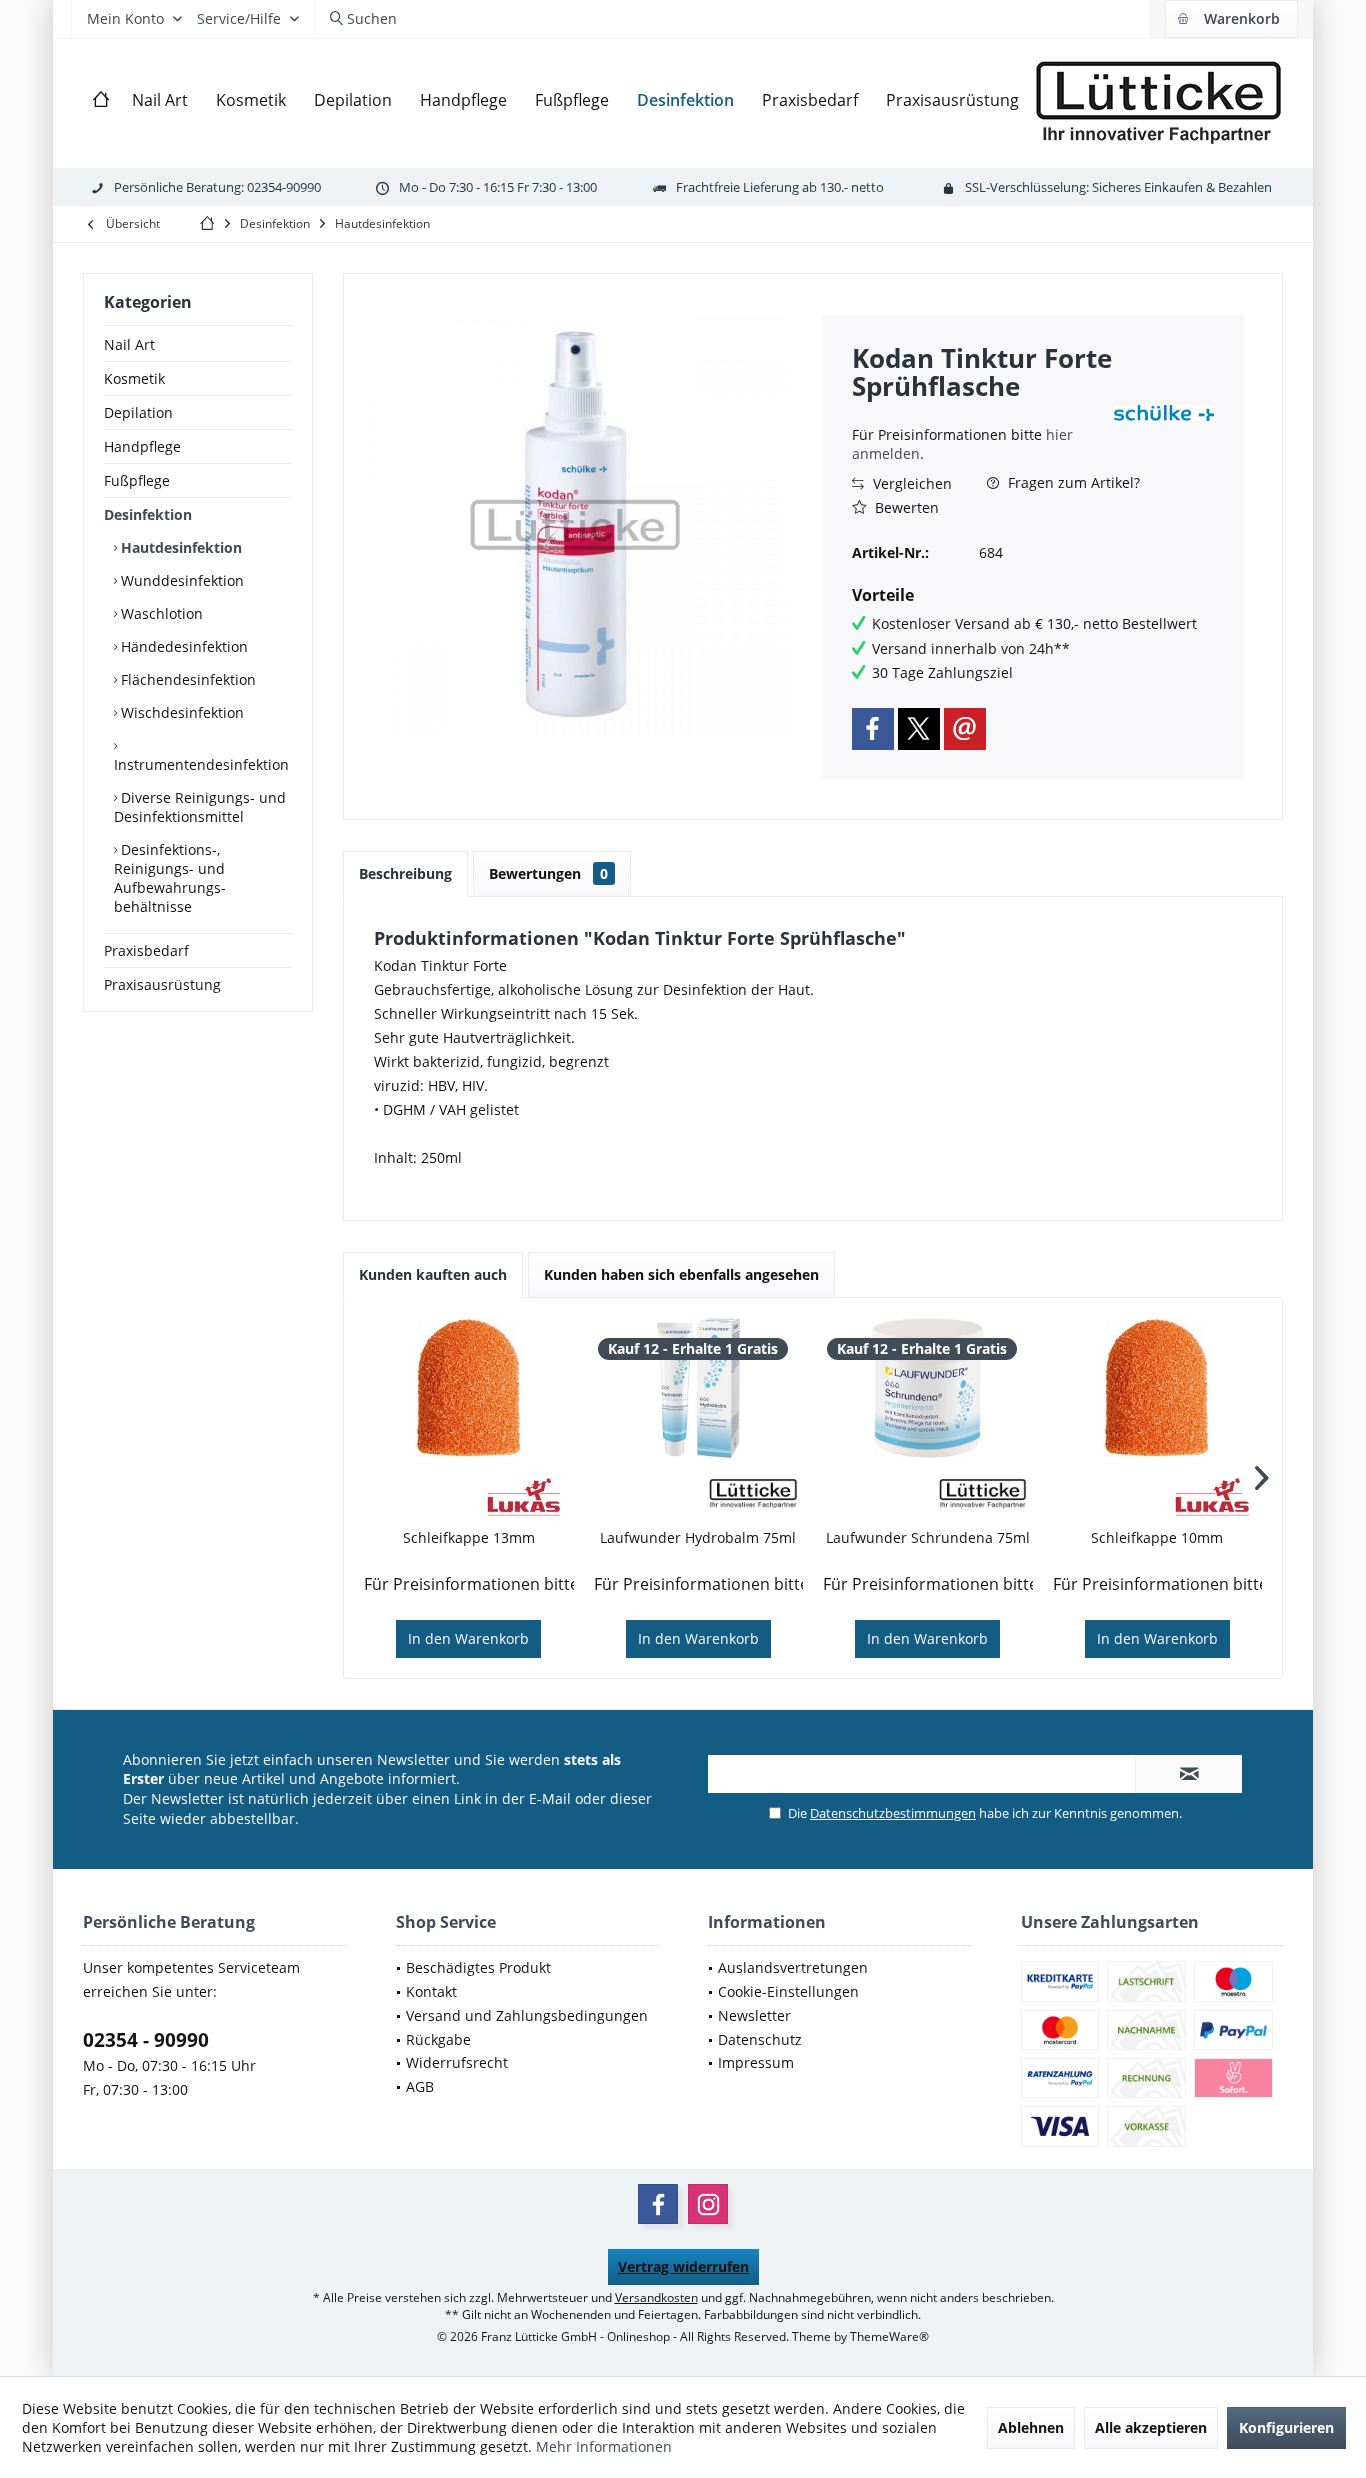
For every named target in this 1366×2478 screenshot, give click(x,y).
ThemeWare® (889, 2336)
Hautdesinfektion (179, 547)
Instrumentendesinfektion (201, 764)
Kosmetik (134, 378)
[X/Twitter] (919, 729)
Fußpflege (137, 480)
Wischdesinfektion (180, 712)
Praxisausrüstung (162, 984)
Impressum (756, 2062)
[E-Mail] (965, 729)
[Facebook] (873, 729)
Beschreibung (405, 873)
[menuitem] (1231, 19)
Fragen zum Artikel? (1072, 482)
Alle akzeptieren (1151, 2427)
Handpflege (142, 446)
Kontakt (431, 1991)
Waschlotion (160, 613)
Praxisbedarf (146, 950)
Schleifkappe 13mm (469, 1537)
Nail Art (129, 344)
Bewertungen (548, 873)
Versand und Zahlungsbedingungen (527, 2015)
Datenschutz (760, 2039)
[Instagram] (708, 2204)
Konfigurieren (1286, 2427)
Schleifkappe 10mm (1157, 1537)
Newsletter (754, 2015)
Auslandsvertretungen (793, 1967)
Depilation (138, 412)
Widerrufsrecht (457, 2062)
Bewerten (905, 507)
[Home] (101, 100)
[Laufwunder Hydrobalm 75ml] (699, 1388)
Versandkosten (656, 2297)
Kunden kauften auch (433, 1274)
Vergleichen (910, 483)
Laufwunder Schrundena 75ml (928, 1537)
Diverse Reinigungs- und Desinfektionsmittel (200, 807)
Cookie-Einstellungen (788, 1991)
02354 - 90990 (146, 2040)
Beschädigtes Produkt (478, 1967)
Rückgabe (438, 2039)
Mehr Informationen (604, 2446)
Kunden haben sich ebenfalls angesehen (681, 1274)
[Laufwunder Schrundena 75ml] (928, 1388)
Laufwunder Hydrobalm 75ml (698, 1537)
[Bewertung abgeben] (980, 412)
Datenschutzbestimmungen (893, 1813)
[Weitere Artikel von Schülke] (1164, 413)
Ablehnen (1031, 2427)
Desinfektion (148, 514)
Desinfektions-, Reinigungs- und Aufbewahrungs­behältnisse (170, 878)
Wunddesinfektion (180, 580)
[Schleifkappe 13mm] (469, 1388)
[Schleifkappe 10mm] (1158, 1388)
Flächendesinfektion (186, 679)
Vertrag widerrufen (683, 2266)
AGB (420, 2086)
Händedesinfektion (182, 646)
